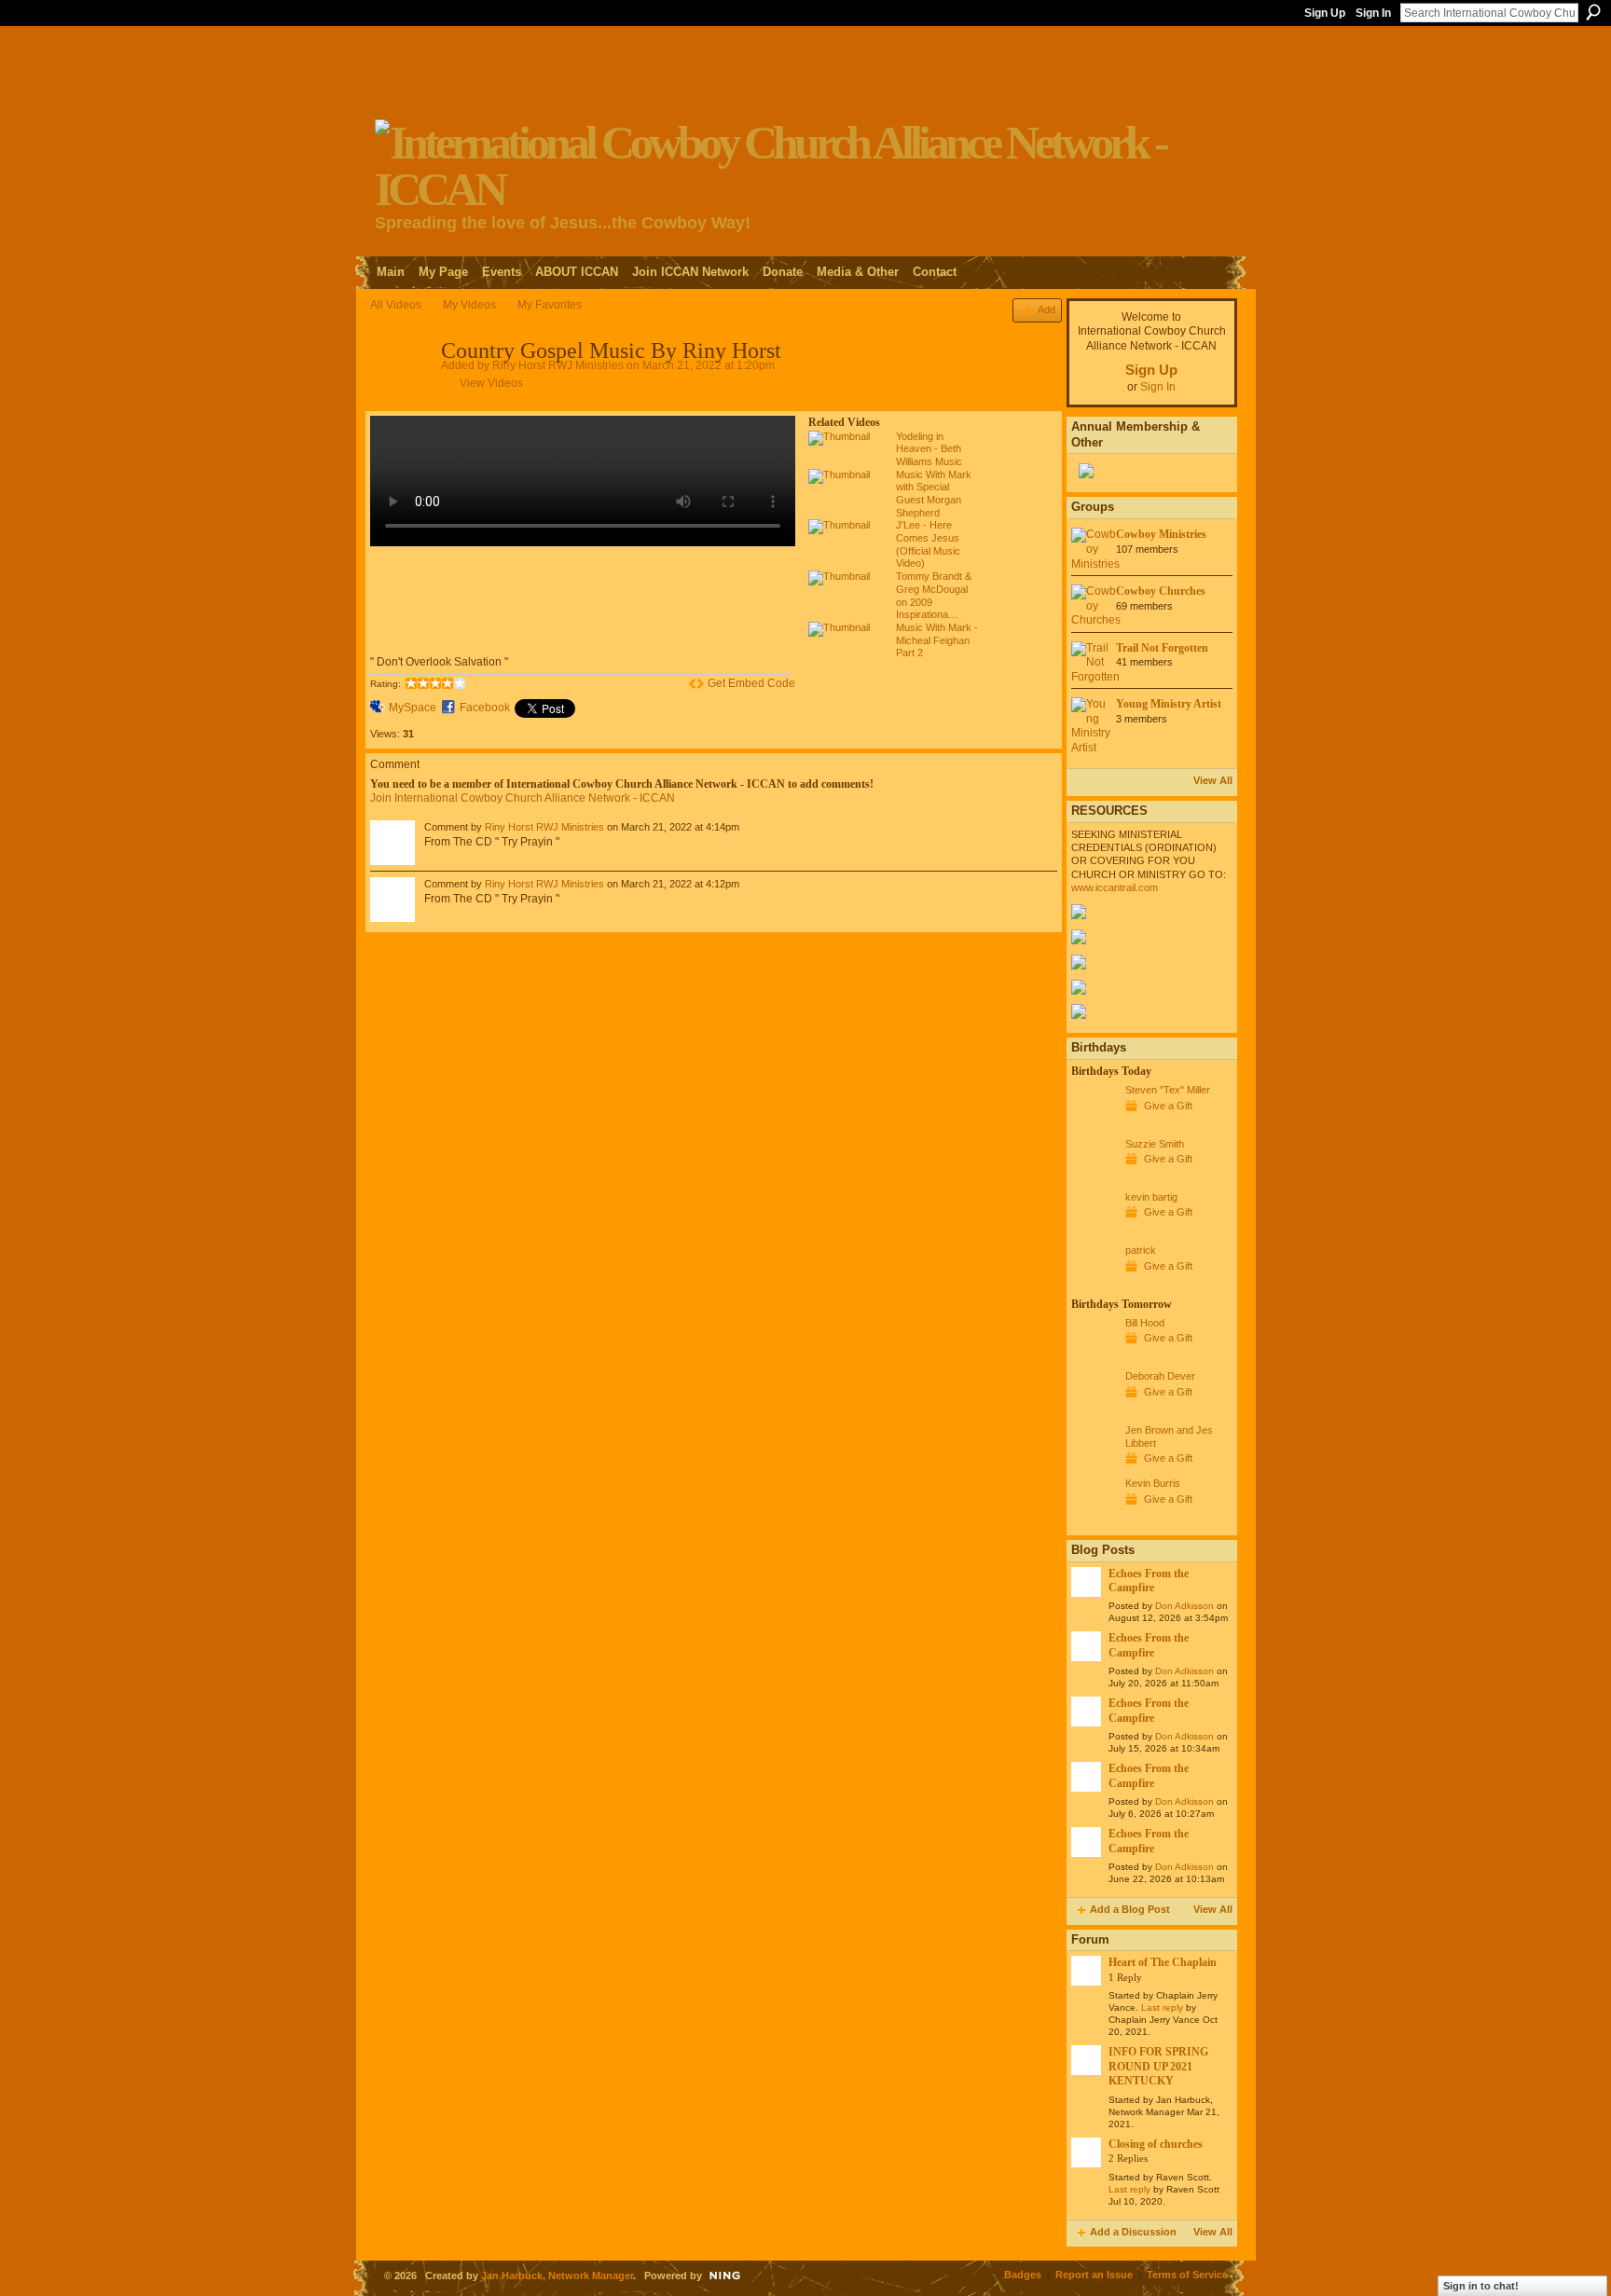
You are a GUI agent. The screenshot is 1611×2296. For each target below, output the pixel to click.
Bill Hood (1145, 1323)
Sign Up (1325, 13)
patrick (1141, 1250)
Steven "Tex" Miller (1168, 1090)
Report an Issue (1094, 2275)
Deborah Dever (1160, 1376)
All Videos (396, 305)
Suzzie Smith (1155, 1144)
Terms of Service (1187, 2275)
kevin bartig (1151, 1197)
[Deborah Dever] (1094, 1410)
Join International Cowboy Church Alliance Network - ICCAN (523, 798)
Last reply (1162, 2007)
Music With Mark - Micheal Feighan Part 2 (937, 640)
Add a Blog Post (1130, 1909)
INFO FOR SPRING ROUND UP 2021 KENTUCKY (1158, 2066)
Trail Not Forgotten (1162, 648)
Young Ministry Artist (1169, 704)
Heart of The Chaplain (1163, 1962)
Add (1046, 309)
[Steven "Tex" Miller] (1094, 1124)
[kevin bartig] (1094, 1231)
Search (1593, 12)
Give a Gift (1168, 1106)
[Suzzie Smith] (1094, 1178)
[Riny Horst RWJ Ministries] (405, 392)
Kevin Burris (1153, 1483)
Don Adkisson (1184, 1606)
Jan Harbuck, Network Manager (557, 2275)
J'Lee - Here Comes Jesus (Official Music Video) (928, 544)
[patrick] (1094, 1285)
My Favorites (550, 305)
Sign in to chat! (1481, 2286)
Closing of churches (1156, 2144)
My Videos (469, 305)
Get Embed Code (751, 683)
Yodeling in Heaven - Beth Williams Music (929, 449)
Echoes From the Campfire (1149, 1581)
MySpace (413, 708)
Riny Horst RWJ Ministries (558, 365)
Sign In (1373, 13)
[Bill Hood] (1094, 1357)
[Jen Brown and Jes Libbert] (1094, 1464)
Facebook (485, 708)
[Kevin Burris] (1094, 1518)
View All (1213, 780)
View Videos (491, 383)
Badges (1023, 2275)
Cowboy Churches (1161, 591)
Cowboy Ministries (1161, 534)
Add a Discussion (1133, 2232)
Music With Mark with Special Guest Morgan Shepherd (934, 494)
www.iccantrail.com (1115, 887)
